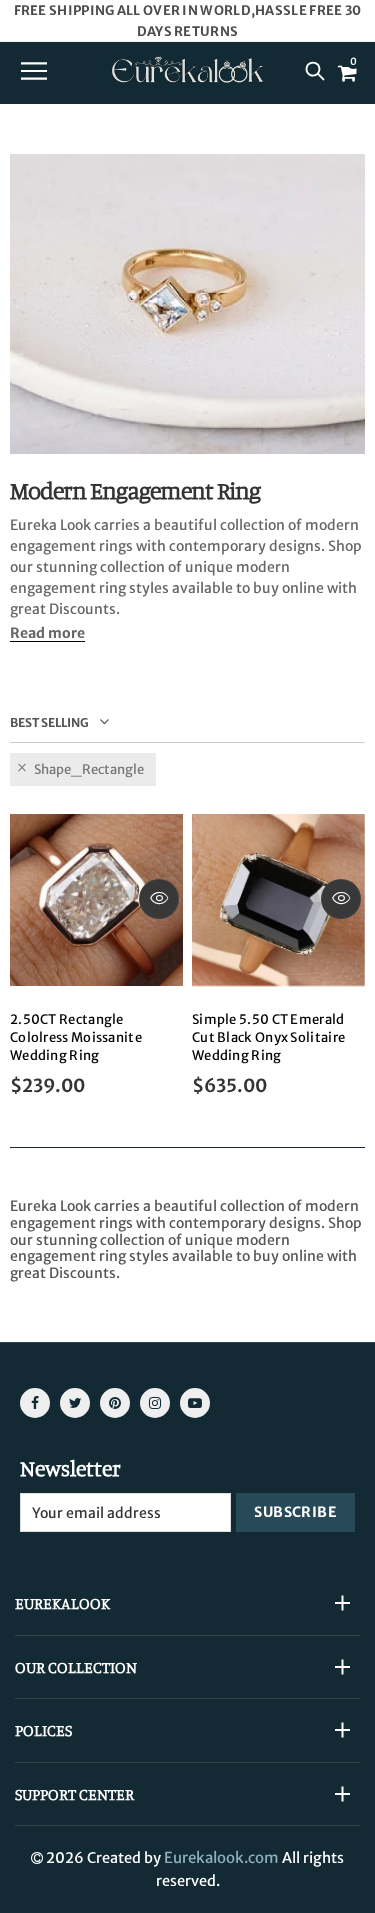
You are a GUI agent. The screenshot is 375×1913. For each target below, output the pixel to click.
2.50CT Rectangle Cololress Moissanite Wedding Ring (76, 1037)
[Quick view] (159, 899)
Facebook (35, 1403)
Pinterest (115, 1403)
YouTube (195, 1403)
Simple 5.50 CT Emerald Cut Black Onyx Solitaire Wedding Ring (268, 1037)
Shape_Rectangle (89, 769)
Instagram (155, 1403)
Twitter (75, 1403)
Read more (47, 633)
